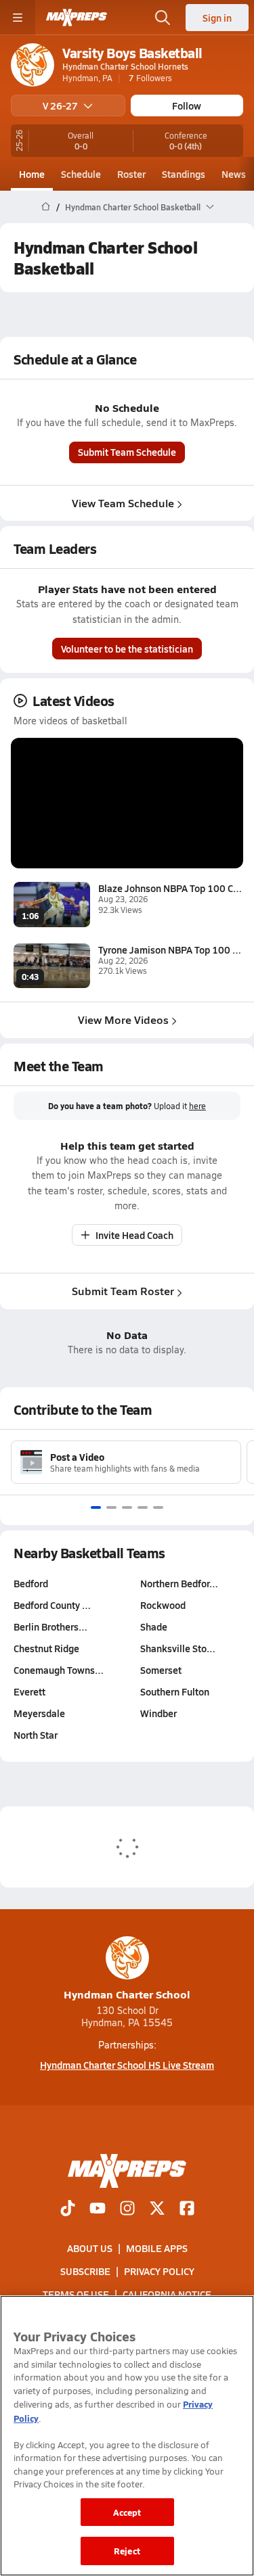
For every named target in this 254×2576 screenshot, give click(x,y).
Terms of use (76, 2295)
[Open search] (163, 18)
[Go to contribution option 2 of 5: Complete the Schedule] (111, 1507)
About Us (90, 2248)
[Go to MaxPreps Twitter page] (157, 2209)
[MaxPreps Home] (77, 18)
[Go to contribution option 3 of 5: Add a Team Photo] (127, 1507)
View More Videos (123, 1020)
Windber (158, 1713)
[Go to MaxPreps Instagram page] (127, 2209)
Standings (184, 174)
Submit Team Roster (123, 1291)
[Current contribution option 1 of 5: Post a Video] (96, 1507)
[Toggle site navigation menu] (18, 18)
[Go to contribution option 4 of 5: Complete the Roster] (143, 1507)
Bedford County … (52, 1605)
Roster (131, 174)
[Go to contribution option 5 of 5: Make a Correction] (158, 1507)
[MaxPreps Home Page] (46, 207)
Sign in (217, 18)
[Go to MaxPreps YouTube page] (98, 2209)
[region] (127, 2436)
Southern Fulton (175, 1691)
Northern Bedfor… (179, 1583)
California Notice (167, 2295)
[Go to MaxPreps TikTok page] (68, 2209)
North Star (36, 1735)
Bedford (31, 1583)
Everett (29, 1691)
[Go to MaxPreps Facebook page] (187, 2209)
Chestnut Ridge (46, 1648)
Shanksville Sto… (178, 1648)
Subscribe (85, 2271)
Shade (154, 1626)
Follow (187, 106)
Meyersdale (39, 1713)
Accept (127, 2512)
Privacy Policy (159, 2271)
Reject (127, 2551)
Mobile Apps (157, 2248)
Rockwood (163, 1605)
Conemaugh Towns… (59, 1670)
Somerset (161, 1670)
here (197, 1106)
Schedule (81, 174)
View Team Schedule (123, 503)
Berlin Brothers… (50, 1626)
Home (32, 174)
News (234, 174)
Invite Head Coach (134, 1235)
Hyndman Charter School (127, 1994)
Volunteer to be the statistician (127, 649)
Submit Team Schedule (127, 452)
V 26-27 (60, 106)
